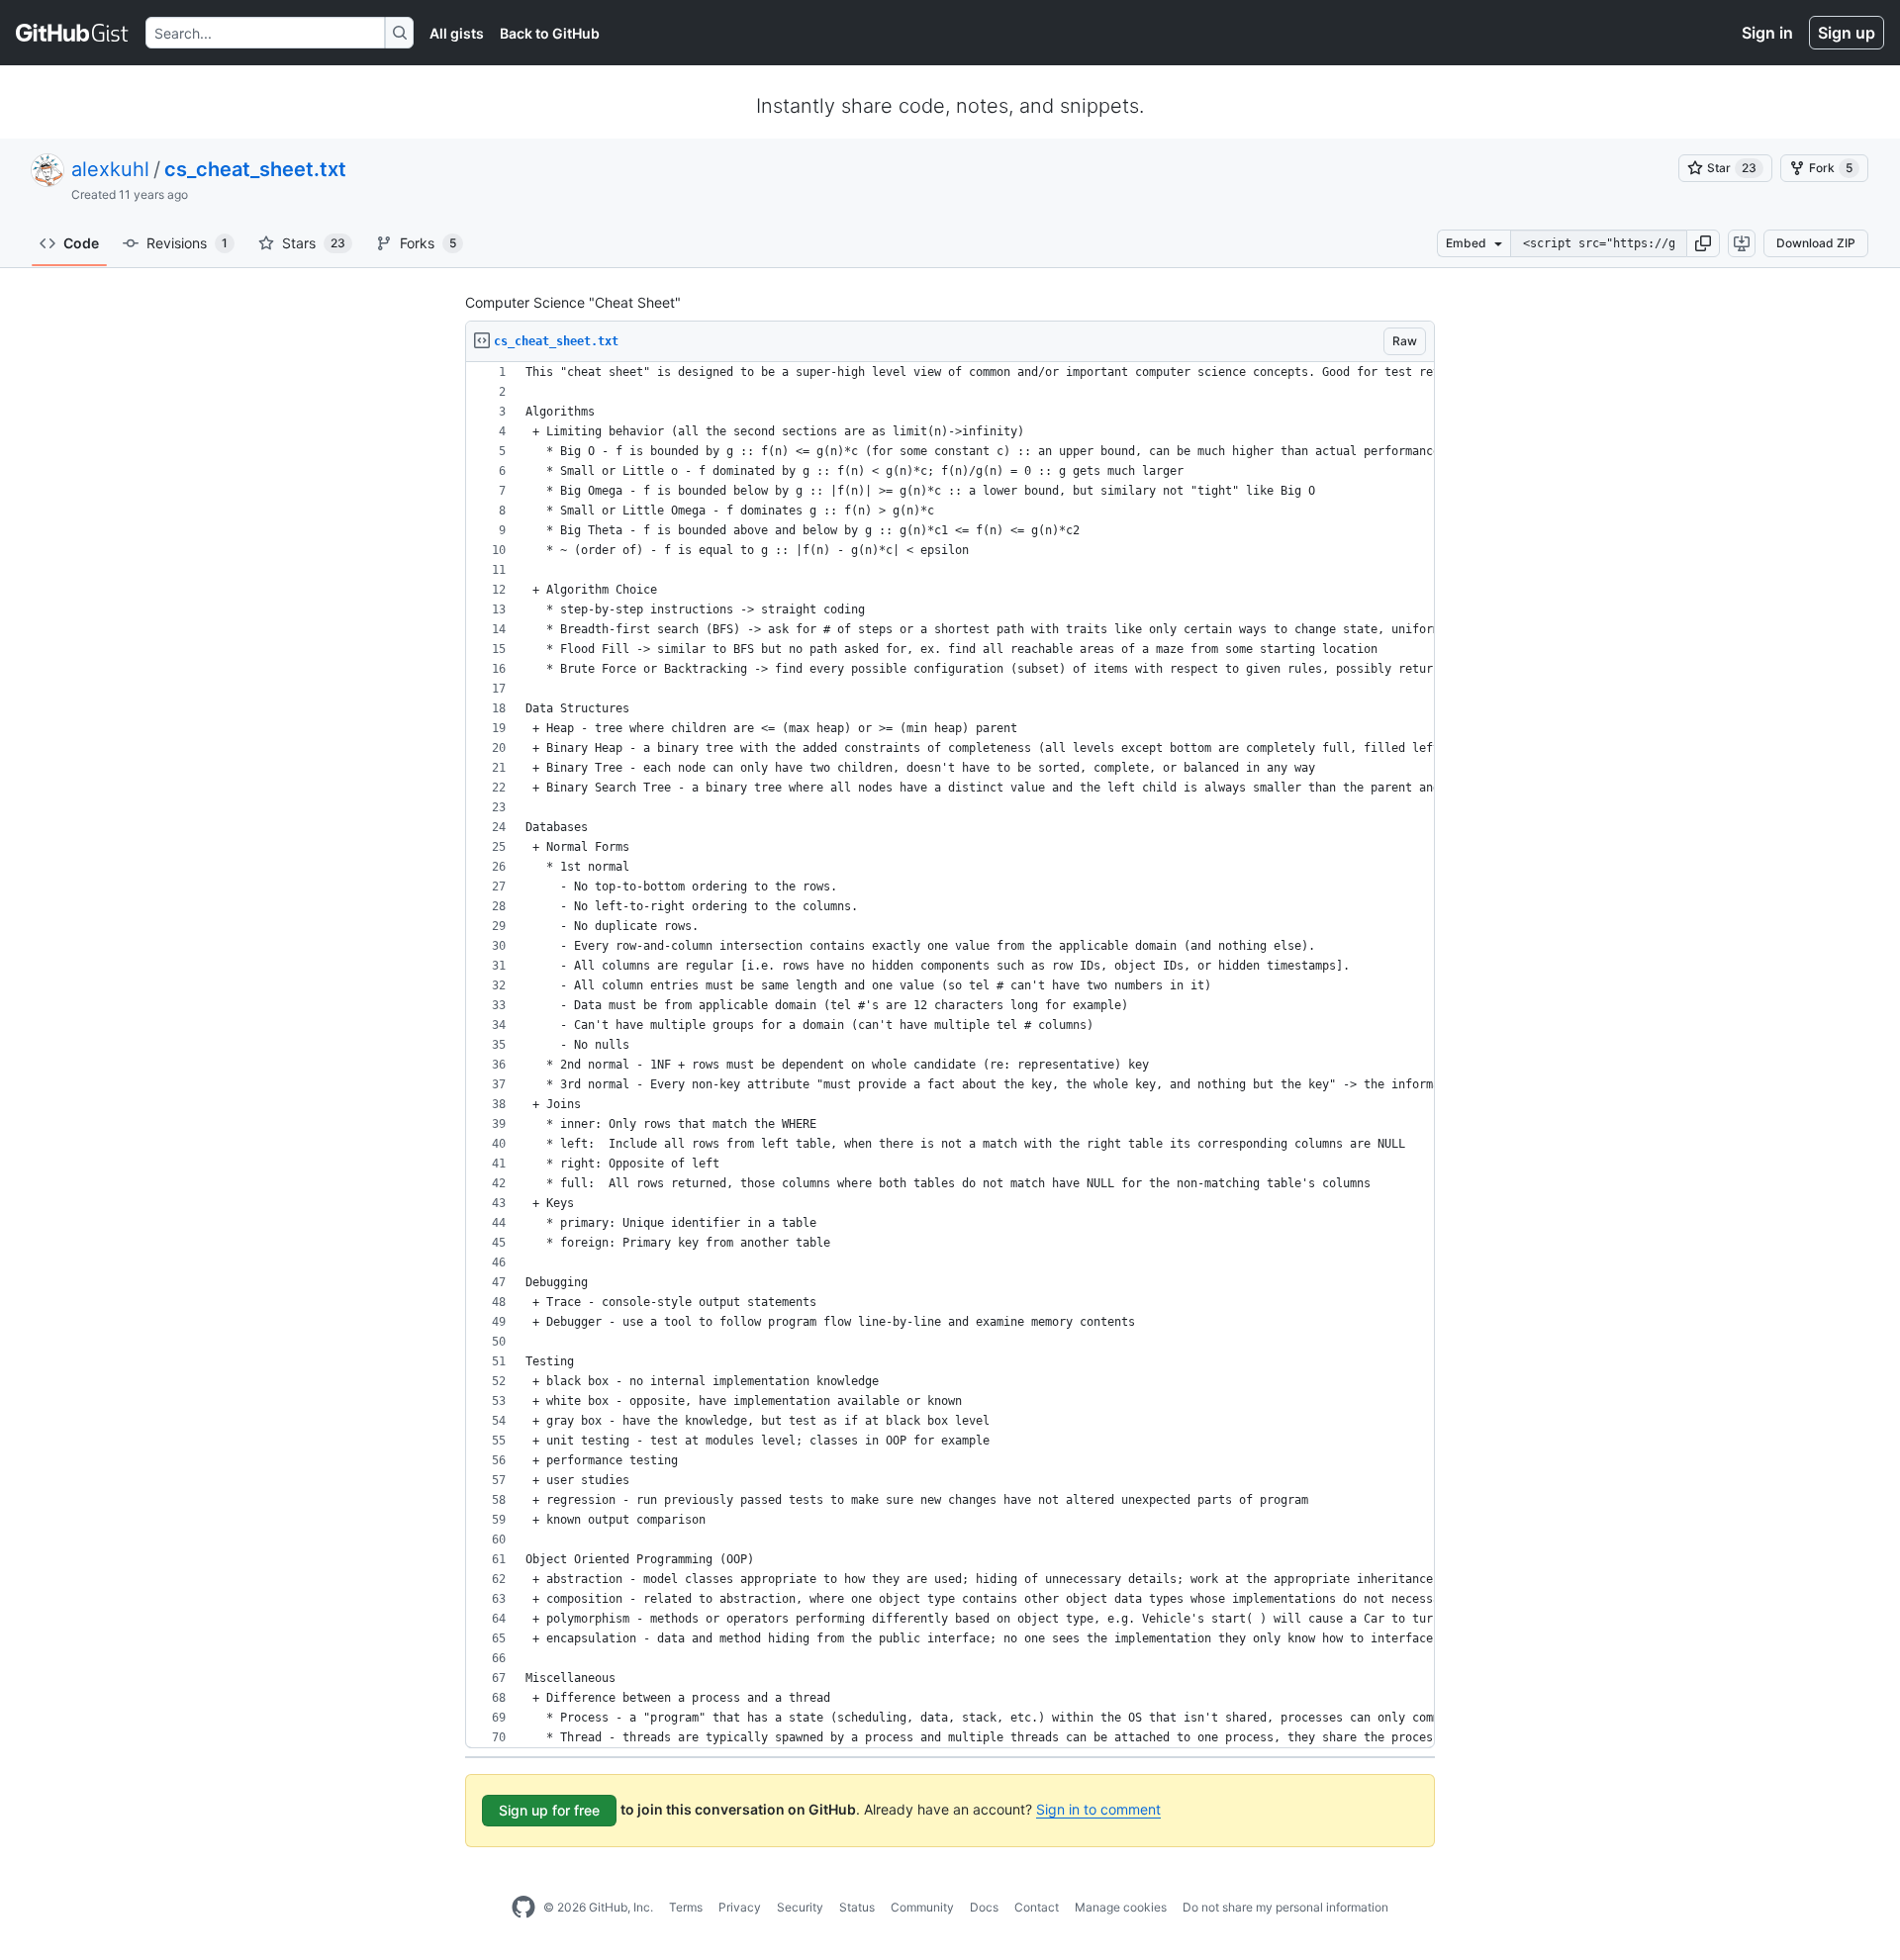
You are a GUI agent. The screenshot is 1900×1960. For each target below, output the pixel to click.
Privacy (740, 1907)
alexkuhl (110, 169)
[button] (1703, 243)
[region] (950, 1055)
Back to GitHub (550, 33)
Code (81, 243)
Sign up (1847, 33)
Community (922, 1907)
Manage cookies (1121, 1907)
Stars (314, 243)
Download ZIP (1816, 243)
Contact (1037, 1907)
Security (800, 1907)
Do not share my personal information (1285, 1907)
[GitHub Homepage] (523, 1908)
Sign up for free (549, 1810)
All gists (457, 33)
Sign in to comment (1098, 1809)
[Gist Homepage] (73, 33)
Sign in (1767, 33)
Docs (984, 1907)
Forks (428, 243)
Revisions (187, 243)
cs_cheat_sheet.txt (255, 169)
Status (857, 1907)
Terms (686, 1907)
